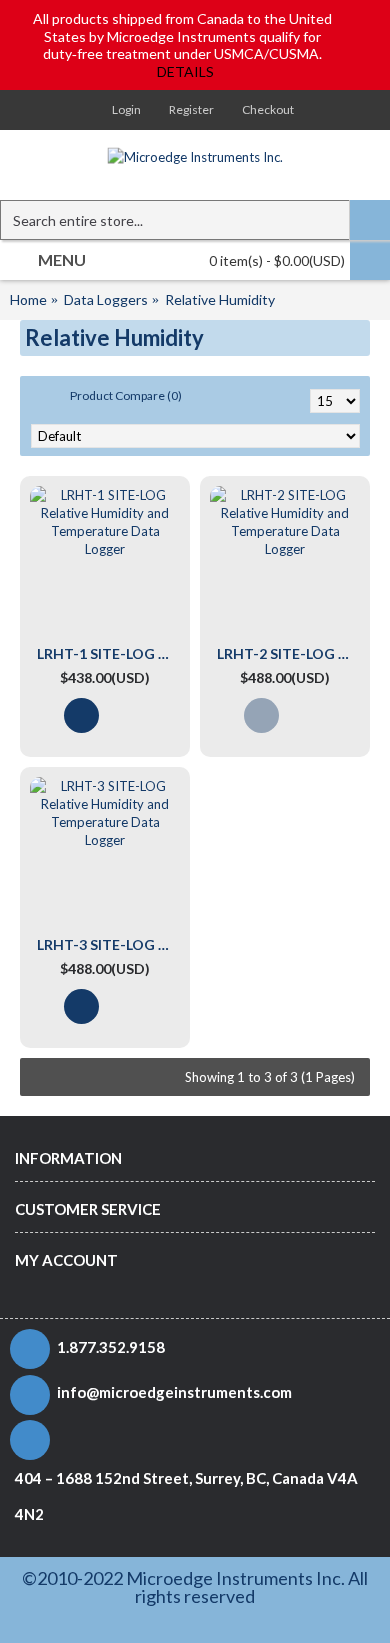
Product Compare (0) (126, 395)
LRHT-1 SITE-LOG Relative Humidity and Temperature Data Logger (108, 653)
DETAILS (185, 71)
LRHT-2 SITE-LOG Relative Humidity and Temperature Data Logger (288, 653)
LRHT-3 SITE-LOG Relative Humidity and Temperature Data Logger (108, 944)
